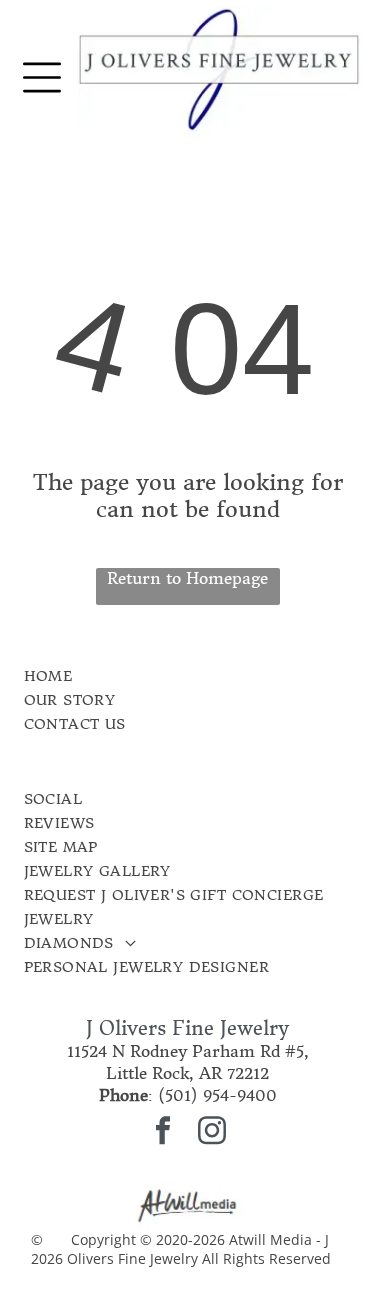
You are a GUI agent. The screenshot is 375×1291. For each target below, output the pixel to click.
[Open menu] (42, 77)
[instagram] (212, 1133)
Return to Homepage (187, 578)
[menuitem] (150, 676)
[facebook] (163, 1133)
